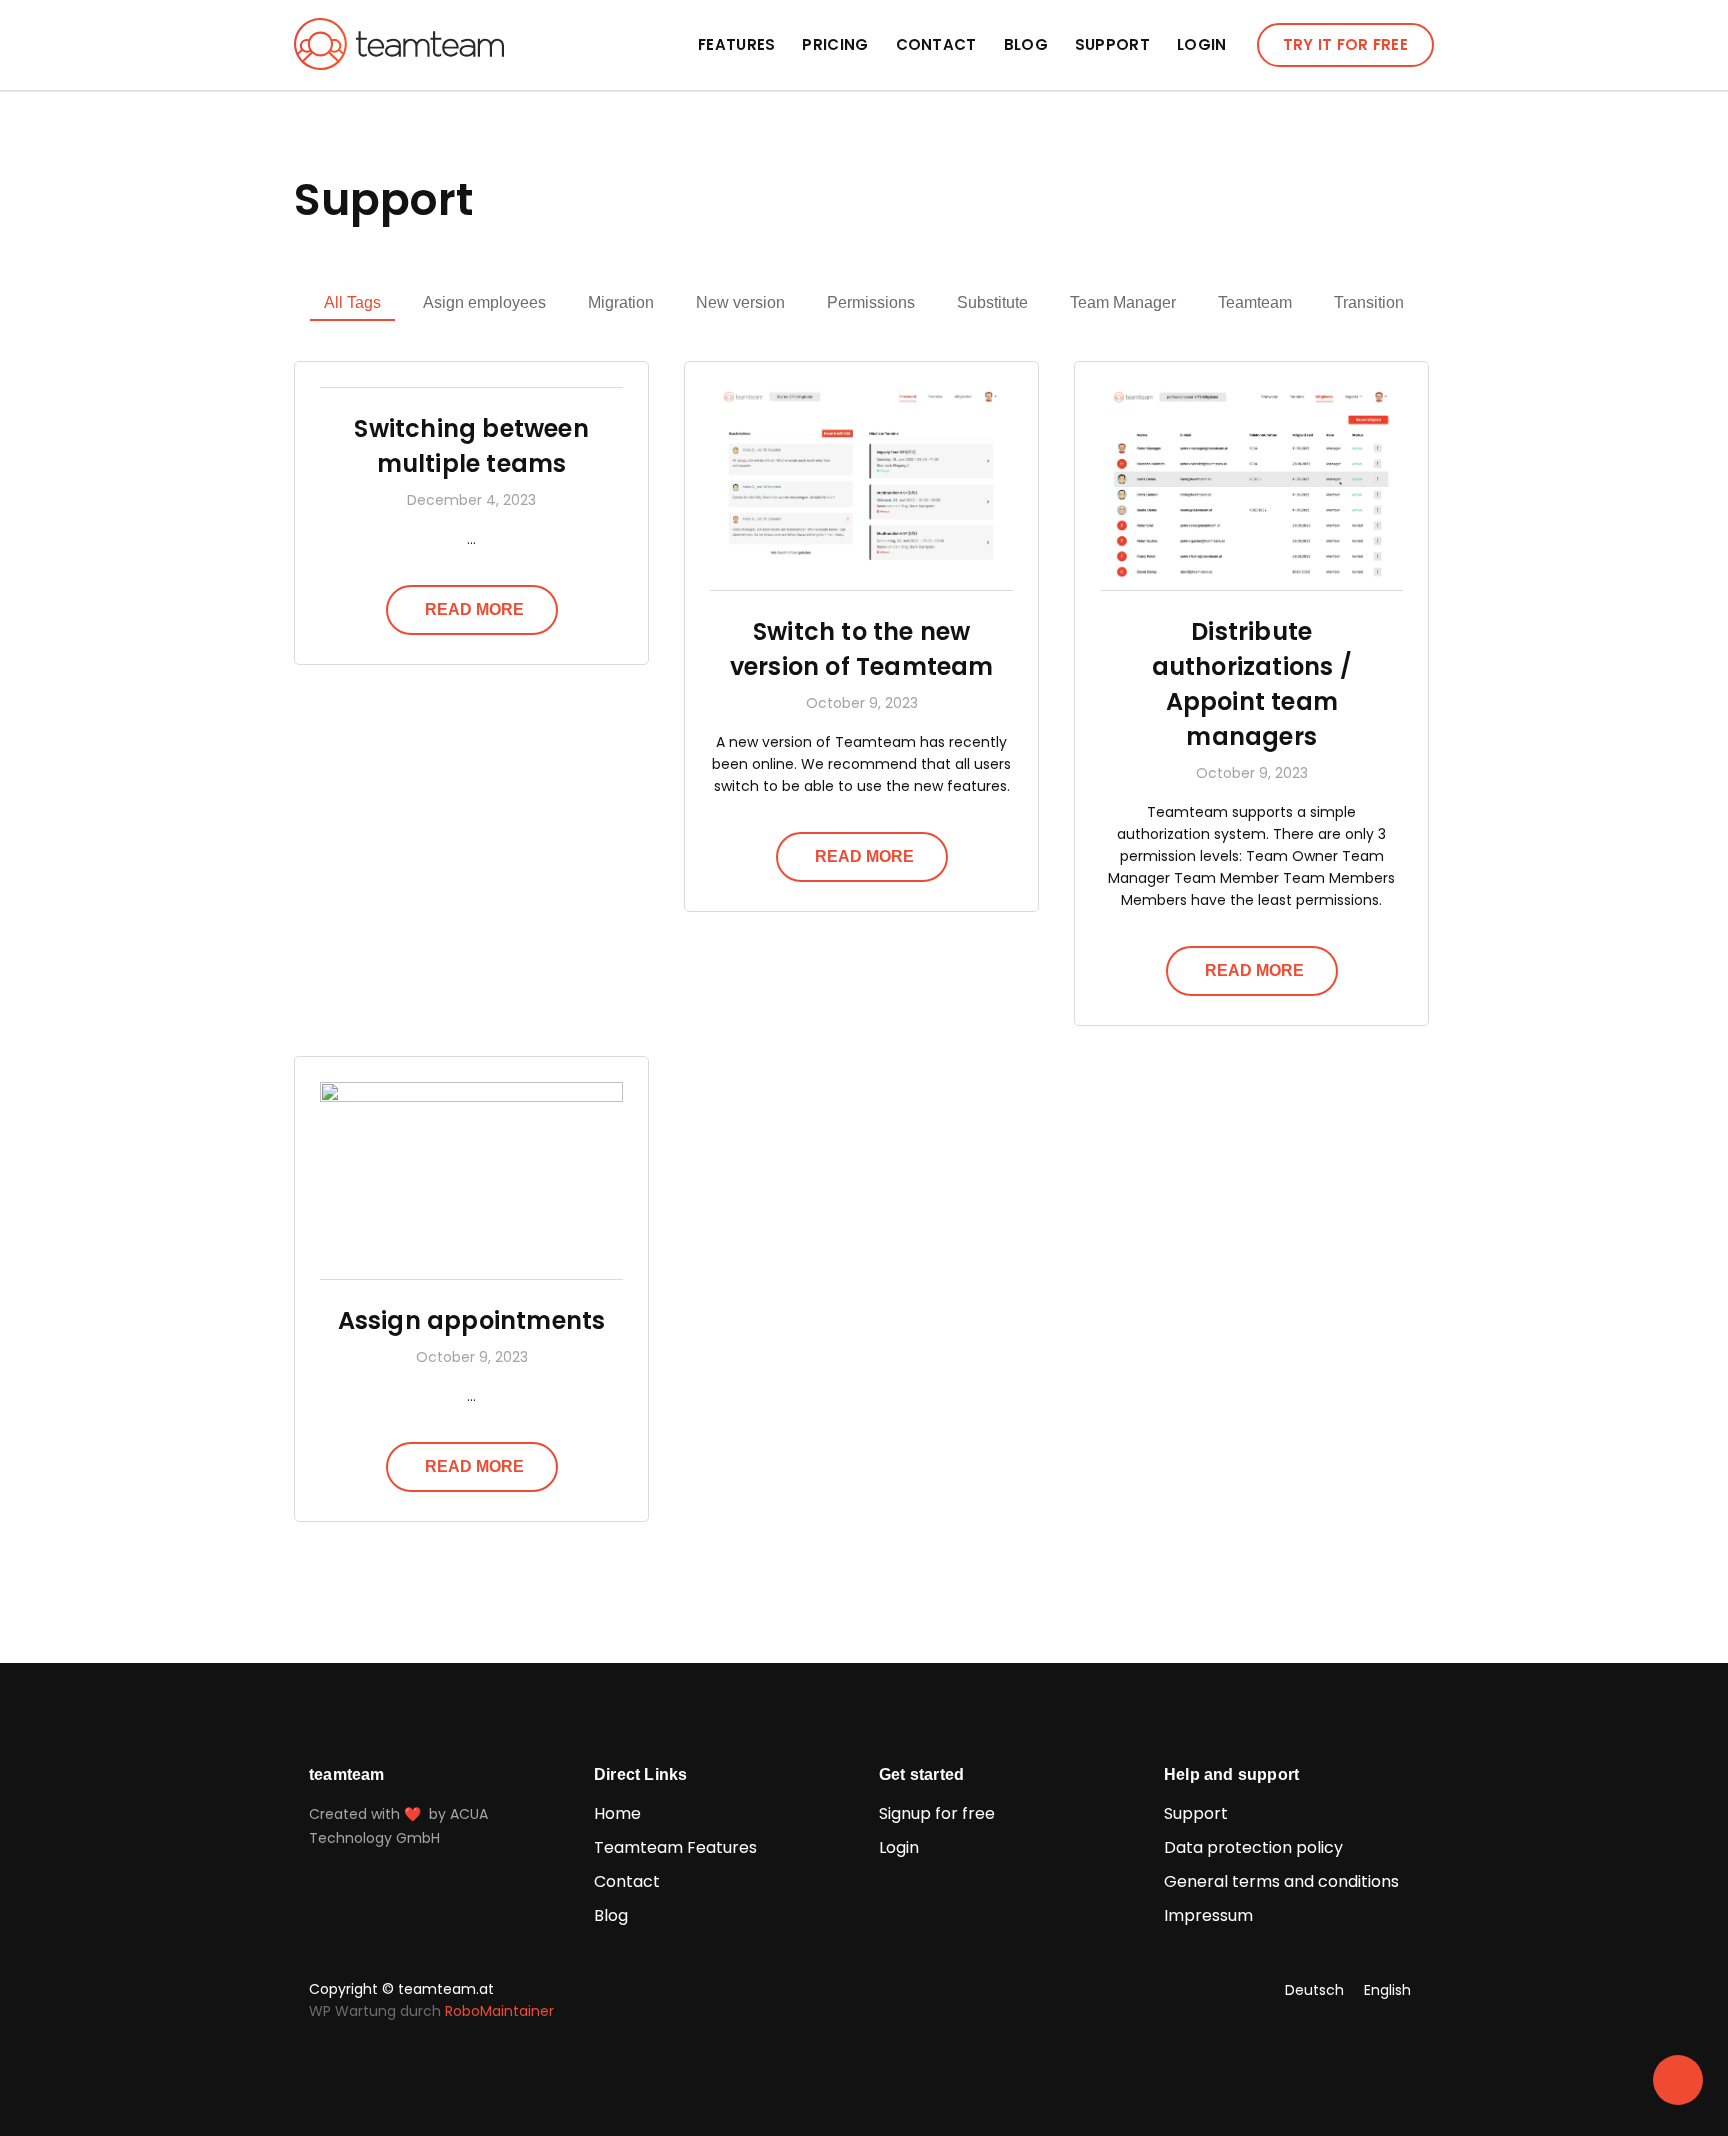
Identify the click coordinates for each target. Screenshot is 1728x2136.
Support (1112, 44)
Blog (1026, 44)
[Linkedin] (860, 1990)
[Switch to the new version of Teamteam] (861, 579)
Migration (621, 302)
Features (736, 44)
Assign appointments (472, 1320)
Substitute (992, 302)
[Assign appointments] (471, 1097)
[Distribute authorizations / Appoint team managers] (1251, 579)
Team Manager (1123, 302)
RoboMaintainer (499, 2011)
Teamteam (1255, 302)
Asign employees (484, 302)
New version (740, 302)
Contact (936, 44)
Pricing (835, 44)
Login (1202, 44)
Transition (1369, 302)
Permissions (871, 302)
